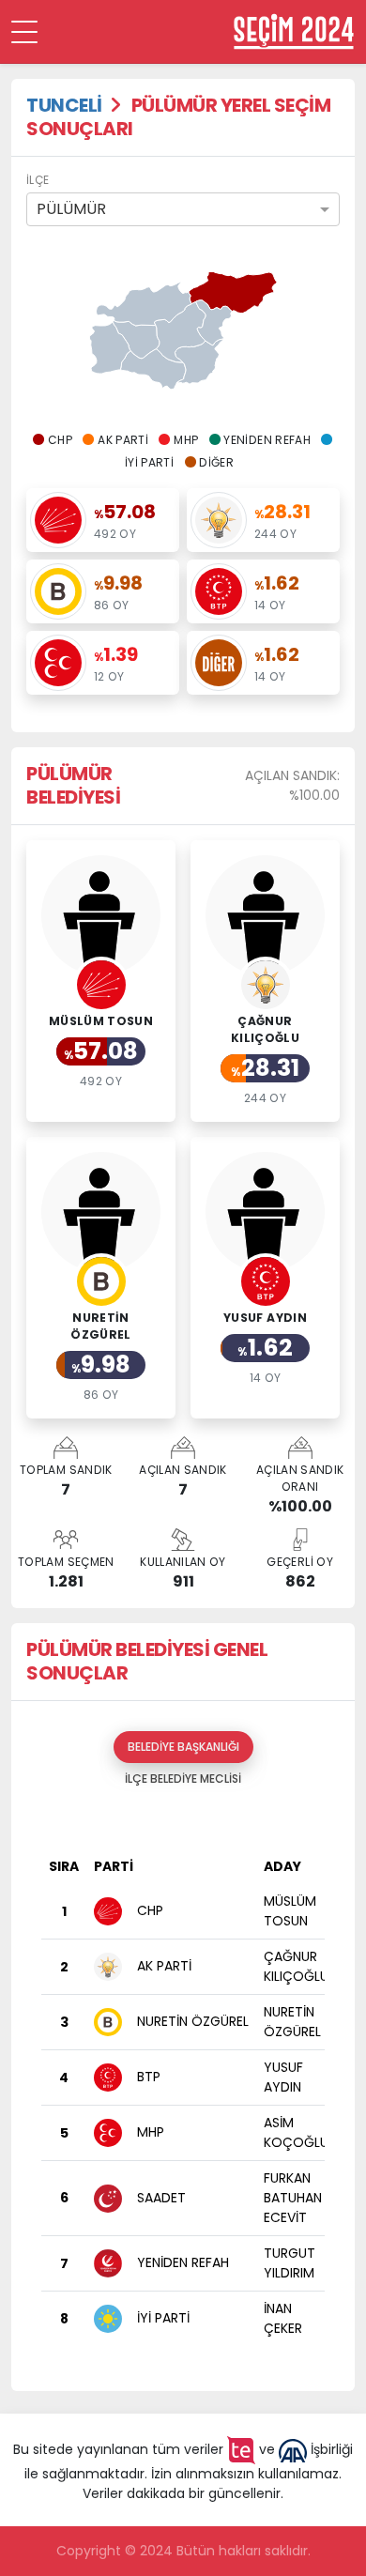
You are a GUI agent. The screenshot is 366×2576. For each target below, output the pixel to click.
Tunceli (64, 105)
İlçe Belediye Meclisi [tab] (183, 1779)
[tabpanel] (183, 2085)
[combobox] (183, 209)
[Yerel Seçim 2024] (294, 31)
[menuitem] (136, 339)
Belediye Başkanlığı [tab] (183, 1747)
